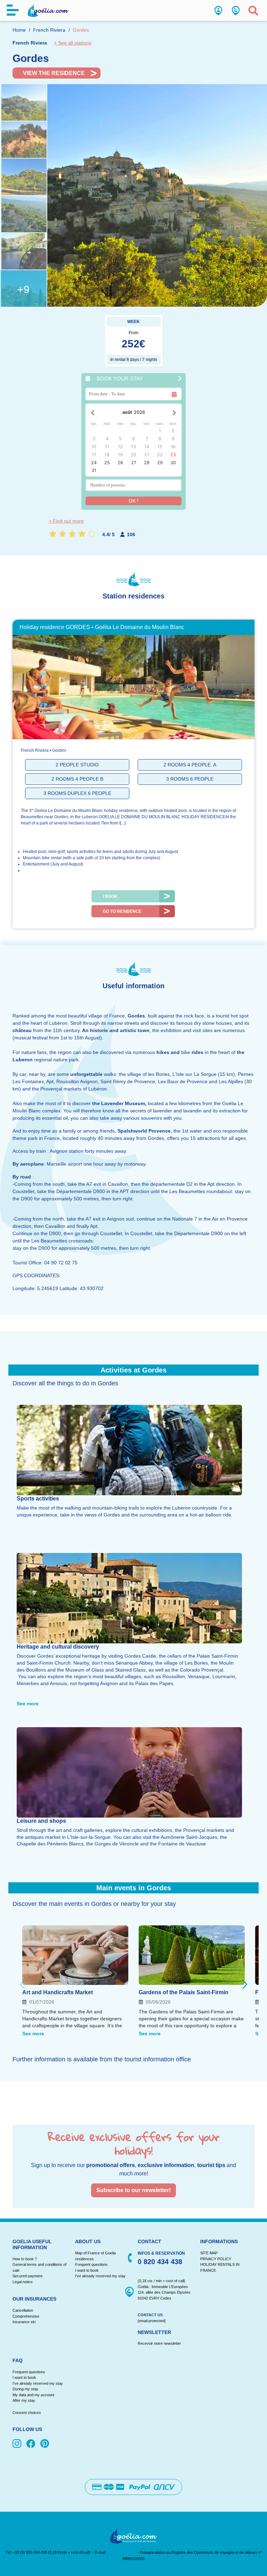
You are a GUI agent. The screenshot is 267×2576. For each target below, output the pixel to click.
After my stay (25, 2400)
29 (160, 463)
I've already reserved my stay (100, 2276)
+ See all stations (73, 43)
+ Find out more (66, 521)
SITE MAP (209, 2253)
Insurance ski (24, 2322)
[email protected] (122, 2552)
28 (147, 463)
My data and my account (33, 2395)
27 (134, 463)
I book (110, 896)
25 (107, 463)
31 (94, 470)
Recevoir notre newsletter (159, 2343)
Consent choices (27, 2413)
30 (173, 463)
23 (173, 455)
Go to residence (122, 911)
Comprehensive (26, 2316)
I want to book (87, 2270)
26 (120, 463)
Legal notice (23, 2282)
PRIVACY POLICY (216, 2259)
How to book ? (25, 2259)
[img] (18, 2444)
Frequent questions (91, 2264)
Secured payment (27, 2276)
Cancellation (23, 2310)
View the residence (54, 73)
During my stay (25, 2389)
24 (94, 463)
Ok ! (133, 501)
